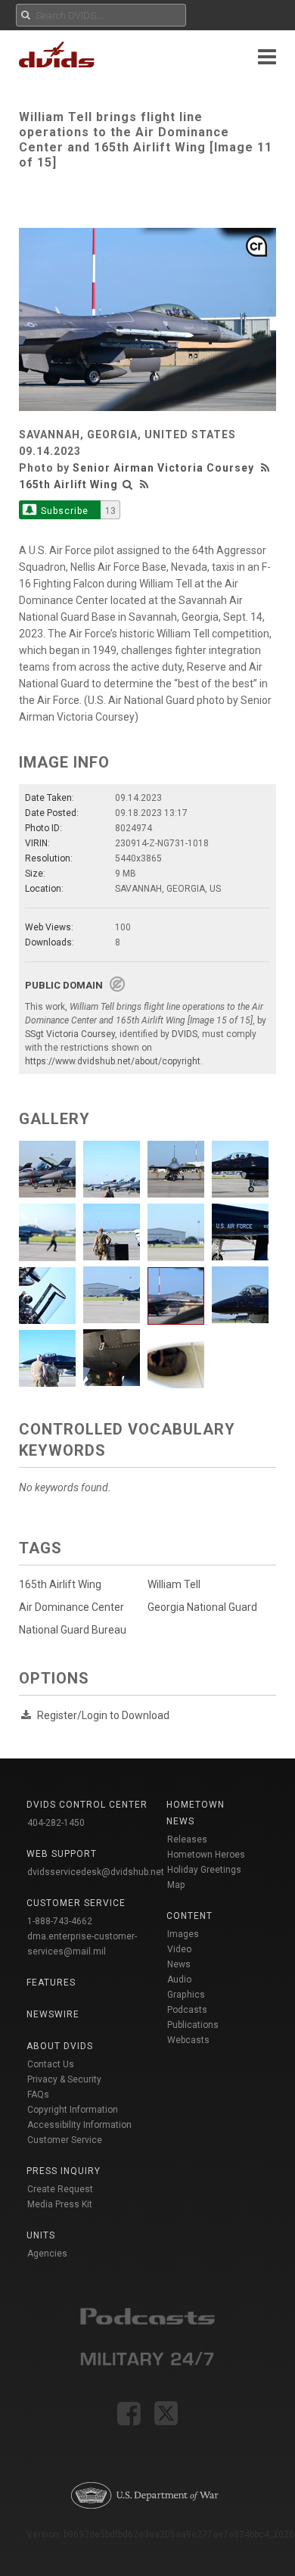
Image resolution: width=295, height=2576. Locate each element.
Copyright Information (73, 2110)
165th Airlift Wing (68, 484)
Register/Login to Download (103, 1715)
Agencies (47, 2254)
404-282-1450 (56, 1823)
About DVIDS (60, 2046)
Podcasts (187, 2010)
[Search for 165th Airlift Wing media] (128, 484)
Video (179, 1949)
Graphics (186, 1995)
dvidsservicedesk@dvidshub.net (96, 1872)
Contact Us (51, 2064)
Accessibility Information (79, 2125)
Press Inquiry (64, 2171)
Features (51, 1983)
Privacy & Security (64, 2079)
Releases (187, 1839)
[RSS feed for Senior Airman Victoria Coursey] (267, 468)
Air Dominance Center (71, 1607)
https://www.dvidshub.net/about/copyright (113, 1061)
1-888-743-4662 (60, 1921)
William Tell (174, 1584)
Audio (179, 1980)
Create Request (60, 2189)
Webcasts (188, 2040)
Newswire (53, 2014)
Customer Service (65, 2140)
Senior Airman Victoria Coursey (163, 468)
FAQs (38, 2095)
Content (189, 1916)
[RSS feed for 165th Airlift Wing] (144, 484)
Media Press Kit (60, 2204)
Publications (193, 2025)
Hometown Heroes (206, 1855)
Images (183, 1934)
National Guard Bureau (73, 1630)
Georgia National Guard (202, 1607)
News (179, 1964)
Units (41, 2235)
